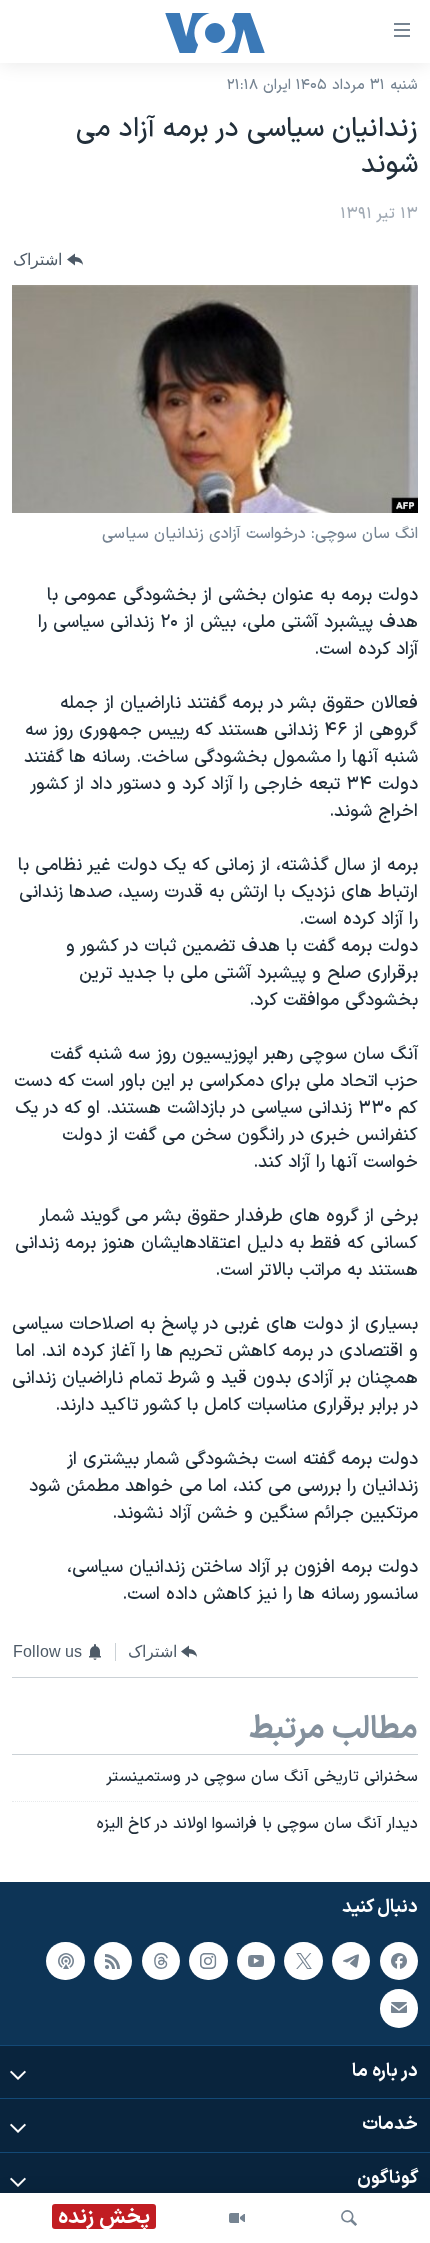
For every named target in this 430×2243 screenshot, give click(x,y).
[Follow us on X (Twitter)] (303, 1961)
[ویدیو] (237, 2218)
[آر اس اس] (113, 1961)
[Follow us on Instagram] (208, 1961)
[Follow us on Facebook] (399, 1961)
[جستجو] (349, 2218)
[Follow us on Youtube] (256, 1961)
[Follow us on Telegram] (351, 1961)
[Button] (48, 259)
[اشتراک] (399, 2008)
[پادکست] (65, 1961)
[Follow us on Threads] (161, 1961)
